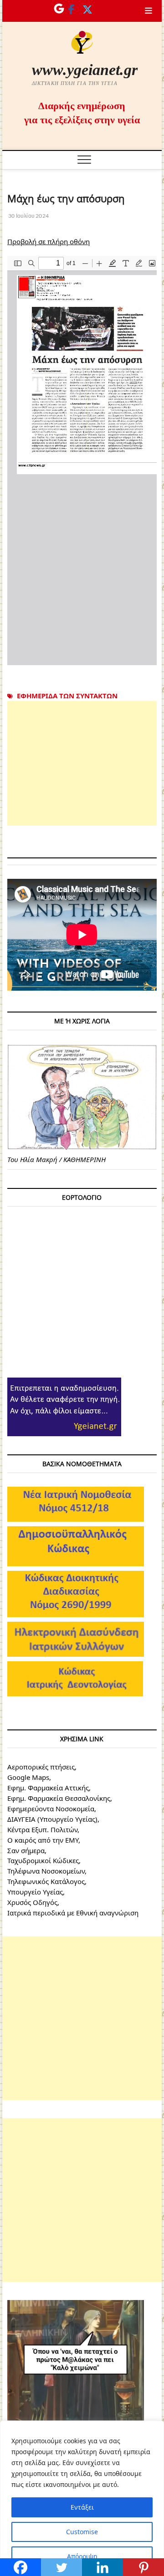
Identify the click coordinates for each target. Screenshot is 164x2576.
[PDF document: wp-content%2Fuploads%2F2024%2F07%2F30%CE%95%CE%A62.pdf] (82, 461)
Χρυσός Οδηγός (32, 1902)
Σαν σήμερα (26, 1850)
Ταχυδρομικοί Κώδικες (43, 1860)
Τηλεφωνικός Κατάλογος (46, 1881)
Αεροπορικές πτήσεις (41, 1767)
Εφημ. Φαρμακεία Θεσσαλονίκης (59, 1798)
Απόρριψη (82, 2556)
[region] (82, 2498)
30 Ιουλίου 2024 (28, 216)
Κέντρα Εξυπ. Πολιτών (42, 1829)
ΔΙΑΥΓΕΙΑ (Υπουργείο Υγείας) (52, 1819)
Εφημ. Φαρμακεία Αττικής (48, 1788)
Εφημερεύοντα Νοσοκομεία (51, 1809)
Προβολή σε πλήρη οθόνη (49, 241)
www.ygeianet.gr (85, 70)
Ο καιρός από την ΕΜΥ (43, 1840)
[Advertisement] (82, 763)
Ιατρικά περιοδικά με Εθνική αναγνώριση (73, 1913)
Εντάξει (82, 2507)
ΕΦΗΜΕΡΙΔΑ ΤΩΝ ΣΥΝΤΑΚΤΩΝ (67, 696)
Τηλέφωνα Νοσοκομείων (46, 1871)
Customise (82, 2532)
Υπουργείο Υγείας (35, 1892)
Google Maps (28, 1777)
